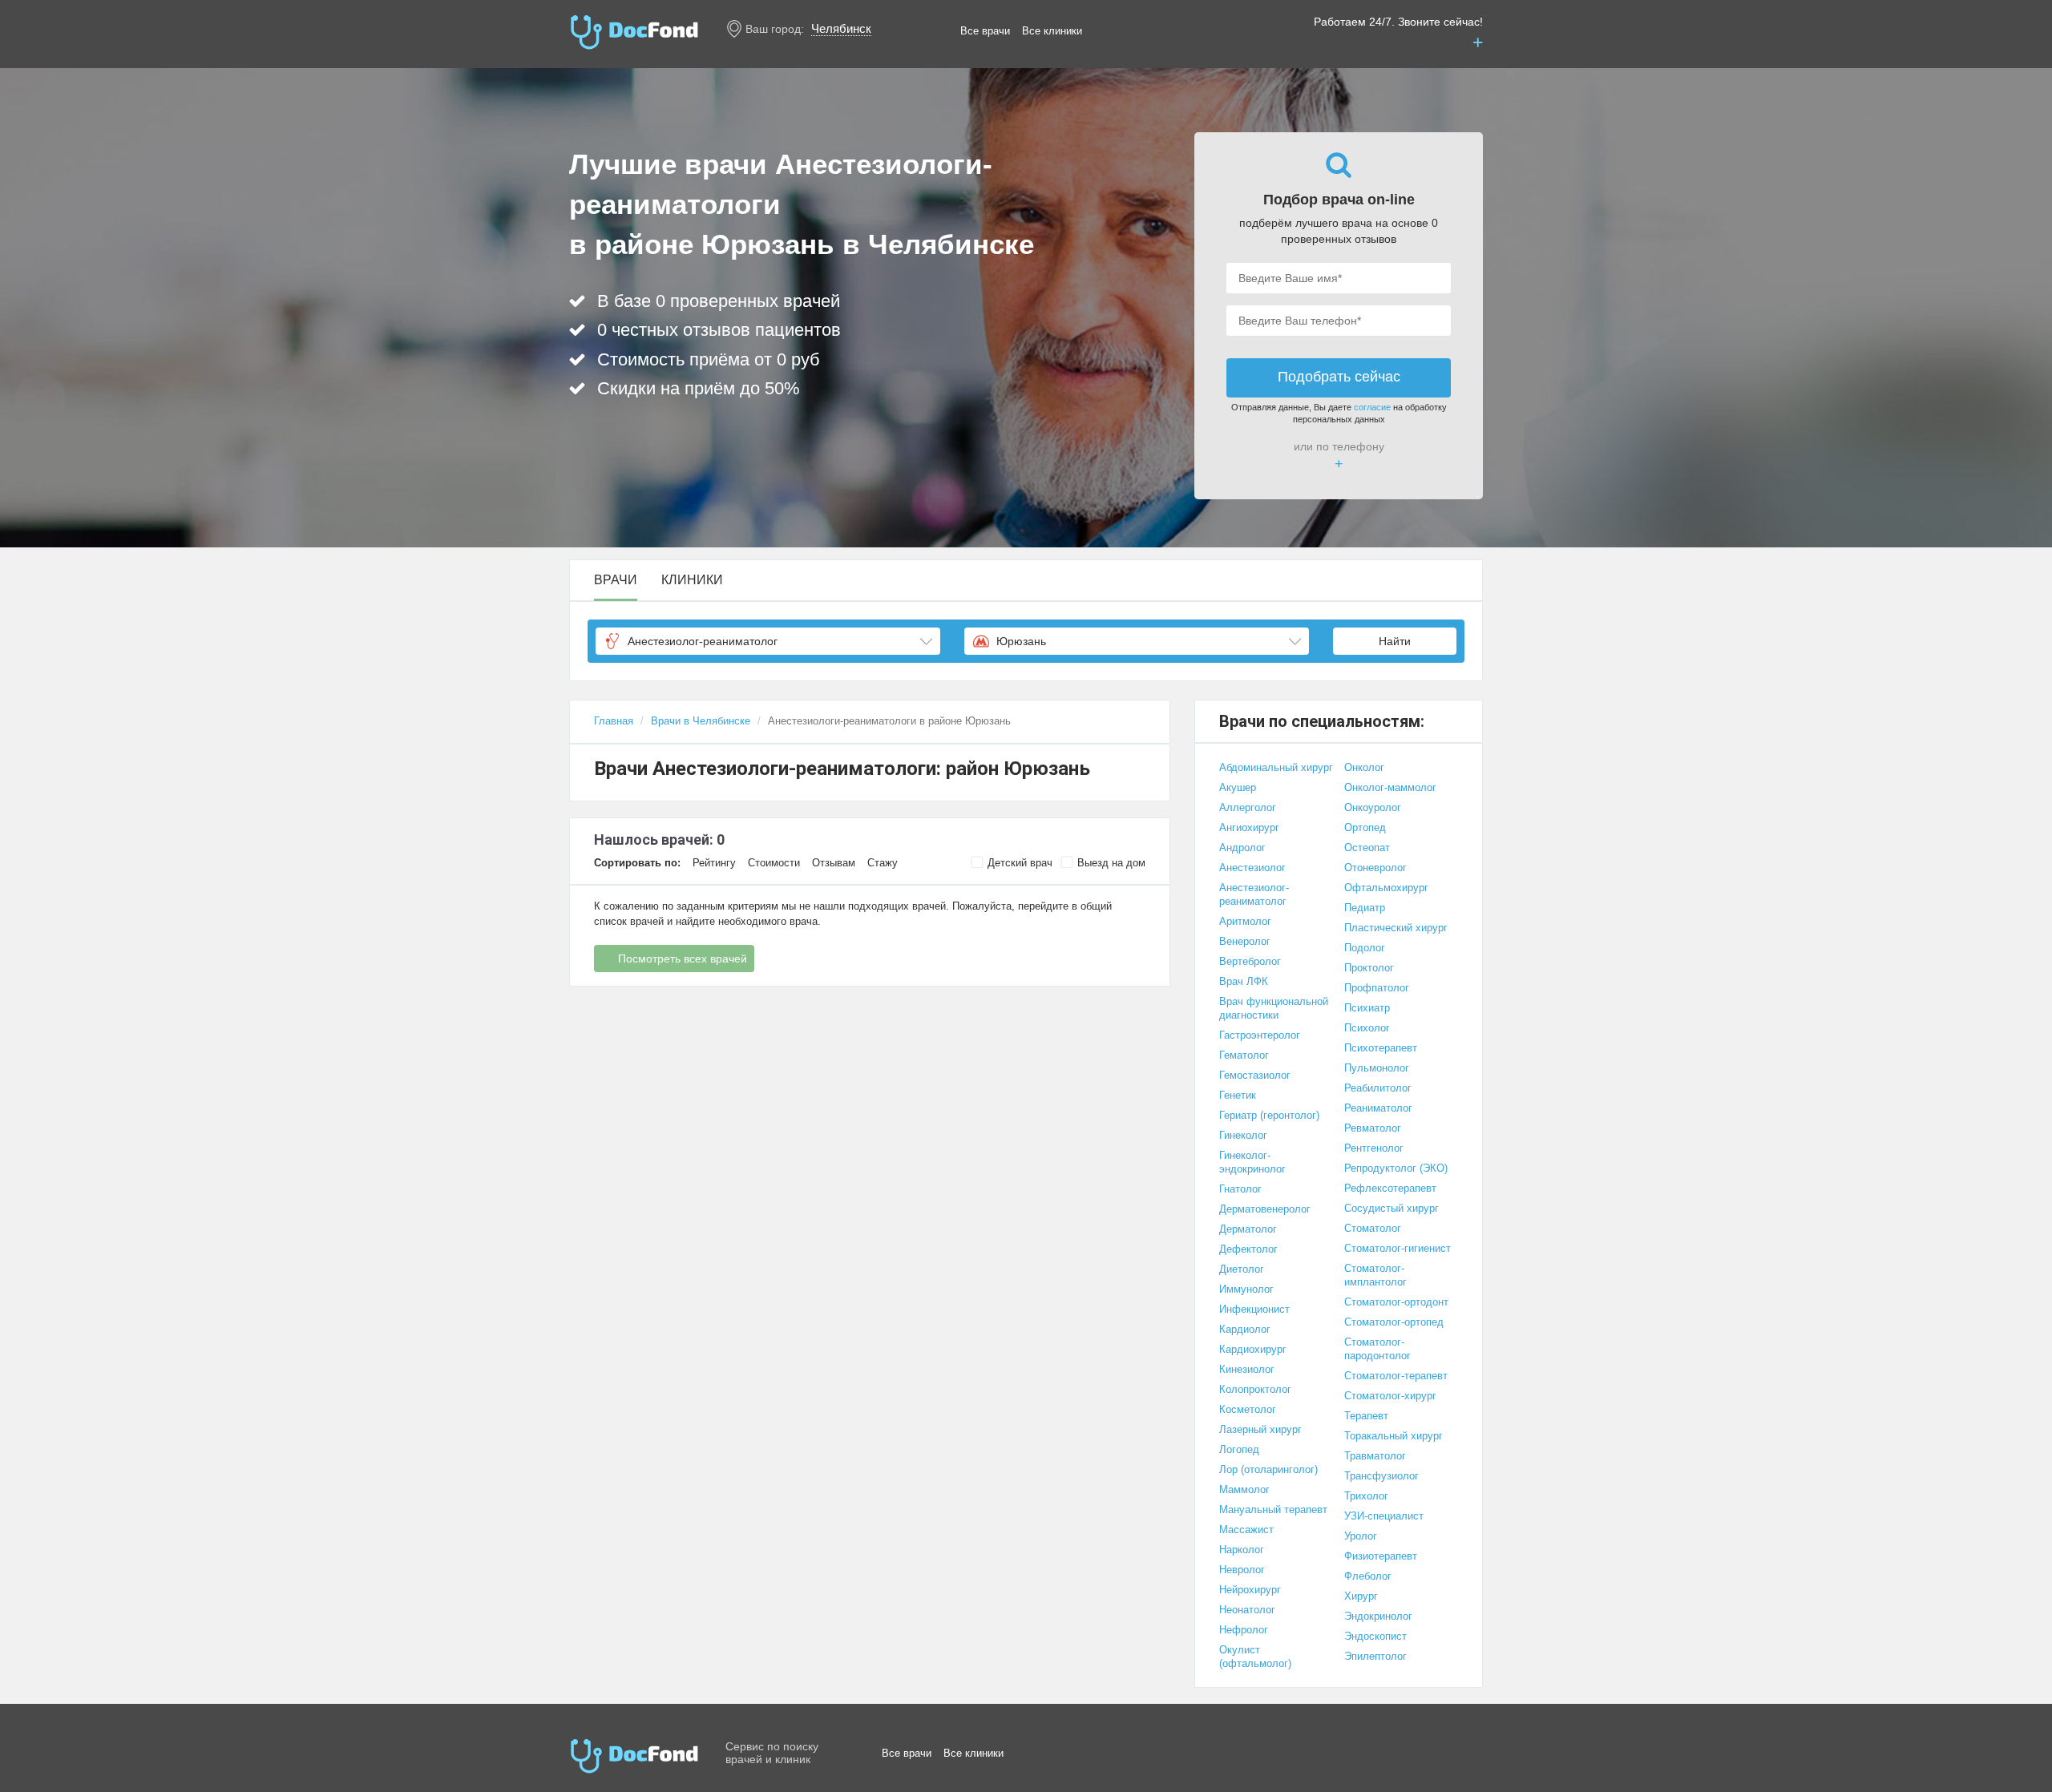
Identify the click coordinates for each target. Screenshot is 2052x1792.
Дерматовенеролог (1265, 1209)
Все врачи (985, 31)
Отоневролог (1375, 868)
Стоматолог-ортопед (1394, 1322)
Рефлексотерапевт (1390, 1188)
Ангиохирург (1249, 827)
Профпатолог (1377, 988)
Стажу (883, 863)
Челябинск (841, 28)
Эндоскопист (1375, 1636)
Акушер (1238, 787)
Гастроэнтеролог (1260, 1035)
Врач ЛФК (1244, 981)
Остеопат (1367, 848)
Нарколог (1242, 1550)
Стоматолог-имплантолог (1375, 1275)
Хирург (1361, 1596)
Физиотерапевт (1381, 1556)
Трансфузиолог (1381, 1476)
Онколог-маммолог (1390, 787)
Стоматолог (1373, 1228)
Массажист (1246, 1530)
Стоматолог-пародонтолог (1377, 1349)
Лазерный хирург (1260, 1429)
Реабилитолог (1378, 1088)
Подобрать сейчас (1339, 377)
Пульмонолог (1377, 1068)
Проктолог (1369, 968)
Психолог (1367, 1028)
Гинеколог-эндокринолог (1252, 1162)
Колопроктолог (1255, 1389)
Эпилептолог (1375, 1656)
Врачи (616, 580)
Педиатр (1365, 908)
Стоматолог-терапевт (1396, 1376)
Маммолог (1244, 1489)
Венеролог (1245, 941)
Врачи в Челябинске (701, 721)
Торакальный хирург (1394, 1436)
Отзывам (834, 863)
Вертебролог (1250, 961)
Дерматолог (1248, 1229)
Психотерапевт (1381, 1048)
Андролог (1242, 848)
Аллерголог (1248, 807)
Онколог (1364, 767)
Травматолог (1375, 1456)
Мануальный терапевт (1273, 1509)
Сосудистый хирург (1392, 1208)
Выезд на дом (1111, 863)
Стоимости (774, 863)
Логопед (1239, 1449)
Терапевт (1366, 1416)
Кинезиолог (1247, 1369)
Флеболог (1368, 1576)
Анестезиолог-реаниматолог (1254, 894)
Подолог (1365, 948)
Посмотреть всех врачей (683, 959)
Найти (1395, 641)
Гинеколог (1243, 1135)
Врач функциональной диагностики (1274, 1008)
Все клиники (1052, 31)
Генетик (1238, 1095)
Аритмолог (1245, 921)
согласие (1372, 407)
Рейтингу (714, 863)
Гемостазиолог (1255, 1075)
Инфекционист (1254, 1309)
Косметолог (1248, 1409)
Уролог (1361, 1536)
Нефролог (1244, 1630)
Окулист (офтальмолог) (1255, 1657)
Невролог (1242, 1570)
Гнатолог (1240, 1189)
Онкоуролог (1373, 807)
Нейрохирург (1250, 1590)
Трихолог (1366, 1496)
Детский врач (1020, 863)
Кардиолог (1245, 1329)
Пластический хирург (1396, 928)
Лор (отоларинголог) (1268, 1469)
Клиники (692, 580)
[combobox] (768, 641)
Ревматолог (1373, 1128)
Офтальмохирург (1386, 888)
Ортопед (1365, 827)
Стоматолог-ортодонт (1396, 1302)
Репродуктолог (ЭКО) (1396, 1168)
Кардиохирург (1253, 1349)
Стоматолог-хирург (1390, 1396)
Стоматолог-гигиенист (1398, 1248)
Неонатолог (1247, 1610)
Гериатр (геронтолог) (1269, 1115)
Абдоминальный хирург (1276, 767)
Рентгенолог (1374, 1148)
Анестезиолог (1252, 868)
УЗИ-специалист (1384, 1516)
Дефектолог (1248, 1249)
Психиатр (1367, 1008)
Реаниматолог (1378, 1108)
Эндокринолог (1378, 1616)
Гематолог (1244, 1055)
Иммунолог (1246, 1289)
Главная (614, 721)
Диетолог (1242, 1269)
